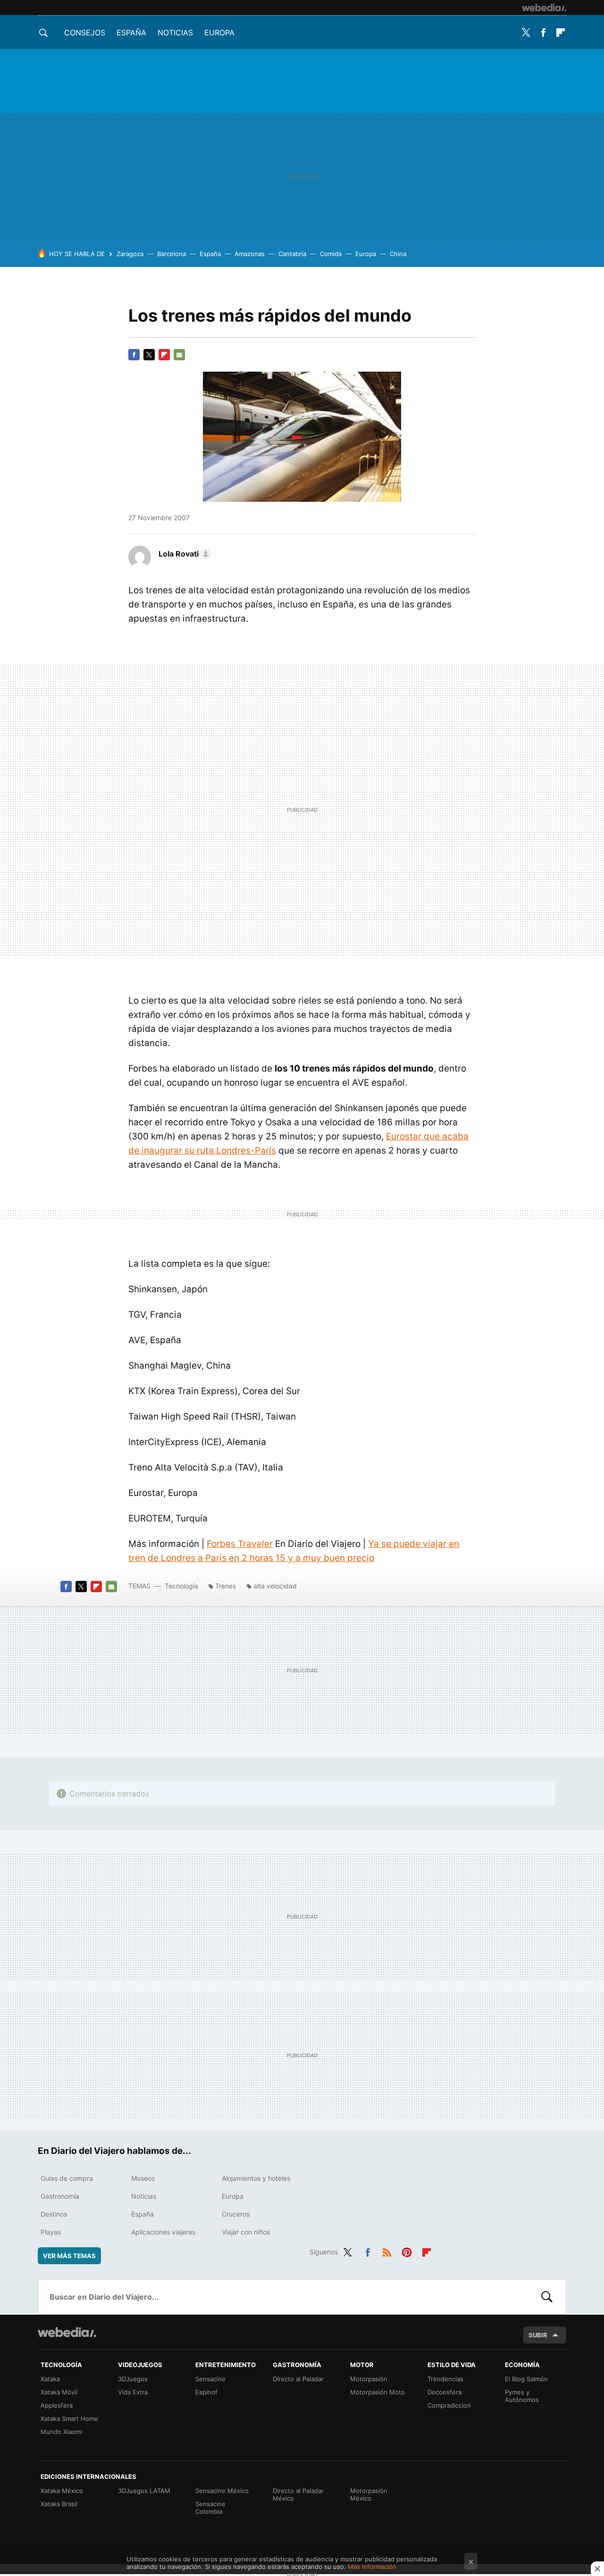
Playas (51, 2232)
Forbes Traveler (240, 1544)
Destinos (54, 2214)
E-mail (179, 355)
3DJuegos (133, 2379)
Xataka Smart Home (69, 2418)
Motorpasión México (369, 2494)
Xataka (50, 2379)
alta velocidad (275, 1586)
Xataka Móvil (59, 2392)
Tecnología (181, 1586)
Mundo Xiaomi (61, 2432)
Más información (372, 2567)
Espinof (206, 2392)
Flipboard (561, 33)
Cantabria (292, 254)
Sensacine (210, 2379)
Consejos (85, 33)
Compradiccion (449, 2405)
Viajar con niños (246, 2232)
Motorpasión (369, 2379)
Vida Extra (133, 2392)
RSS (387, 2251)
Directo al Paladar (298, 2379)
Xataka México (62, 2491)
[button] (183, 554)
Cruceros (236, 2214)
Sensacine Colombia (210, 2508)
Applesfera (57, 2405)
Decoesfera (445, 2392)
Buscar (547, 2297)
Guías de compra (67, 2178)
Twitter (526, 33)
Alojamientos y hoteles (256, 2178)
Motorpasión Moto (377, 2392)
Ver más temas (69, 2256)
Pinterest (407, 2251)
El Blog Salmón (526, 2379)
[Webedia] (544, 8)
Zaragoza (130, 254)
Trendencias (445, 2379)
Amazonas (250, 254)
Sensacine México (222, 2491)
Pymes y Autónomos (522, 2396)
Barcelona (172, 254)
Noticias (175, 33)
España (131, 33)
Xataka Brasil (59, 2504)
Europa (219, 33)
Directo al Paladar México (298, 2494)
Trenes (226, 1586)
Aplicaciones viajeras (163, 2232)
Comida (331, 254)
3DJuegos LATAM (144, 2491)
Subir (538, 2335)
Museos (143, 2178)
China (398, 254)
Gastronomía (60, 2196)
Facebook (543, 33)
